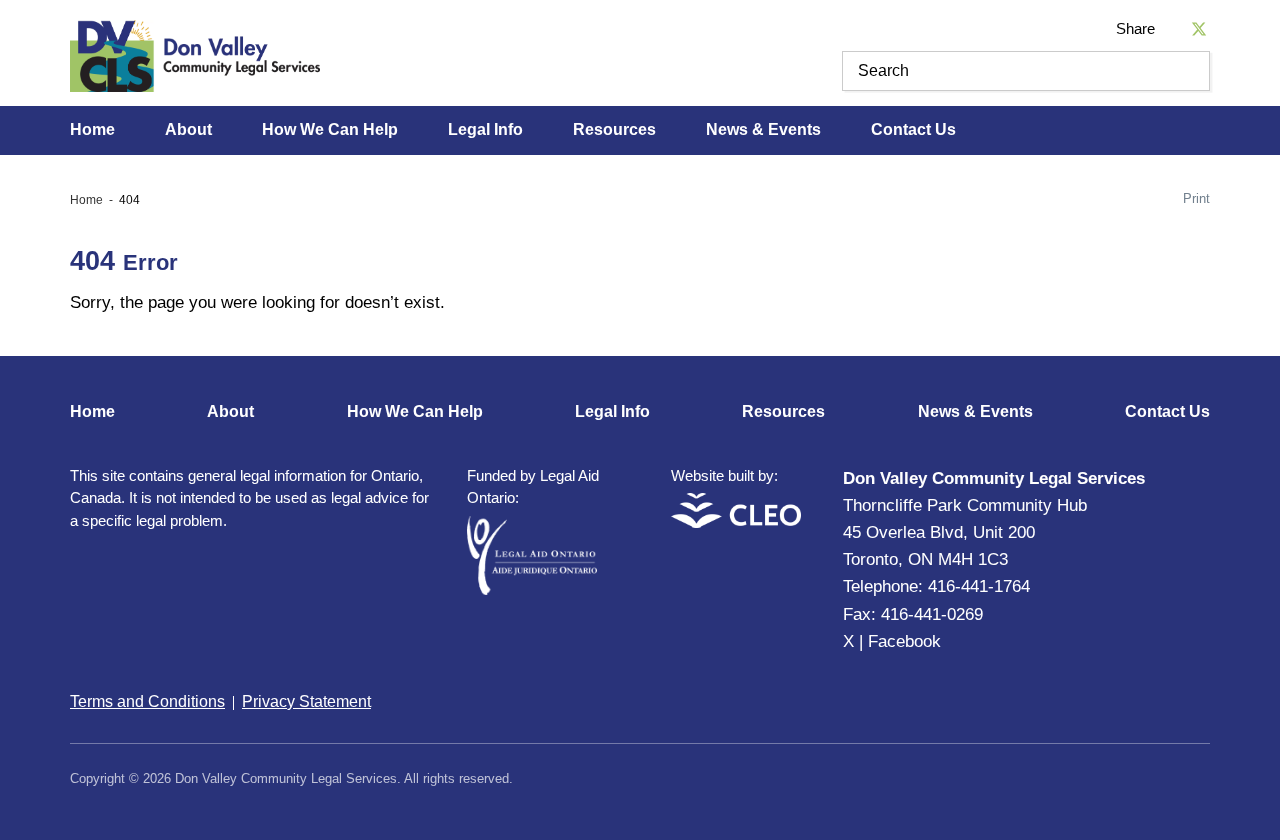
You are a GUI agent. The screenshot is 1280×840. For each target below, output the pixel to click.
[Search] (1190, 71)
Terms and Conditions (147, 701)
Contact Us (913, 129)
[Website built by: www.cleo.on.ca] (736, 522)
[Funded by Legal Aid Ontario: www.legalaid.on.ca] (532, 589)
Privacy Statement (306, 701)
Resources (614, 129)
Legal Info (485, 129)
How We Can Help (330, 129)
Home (92, 129)
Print (1196, 198)
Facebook (904, 641)
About (188, 129)
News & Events (763, 129)
